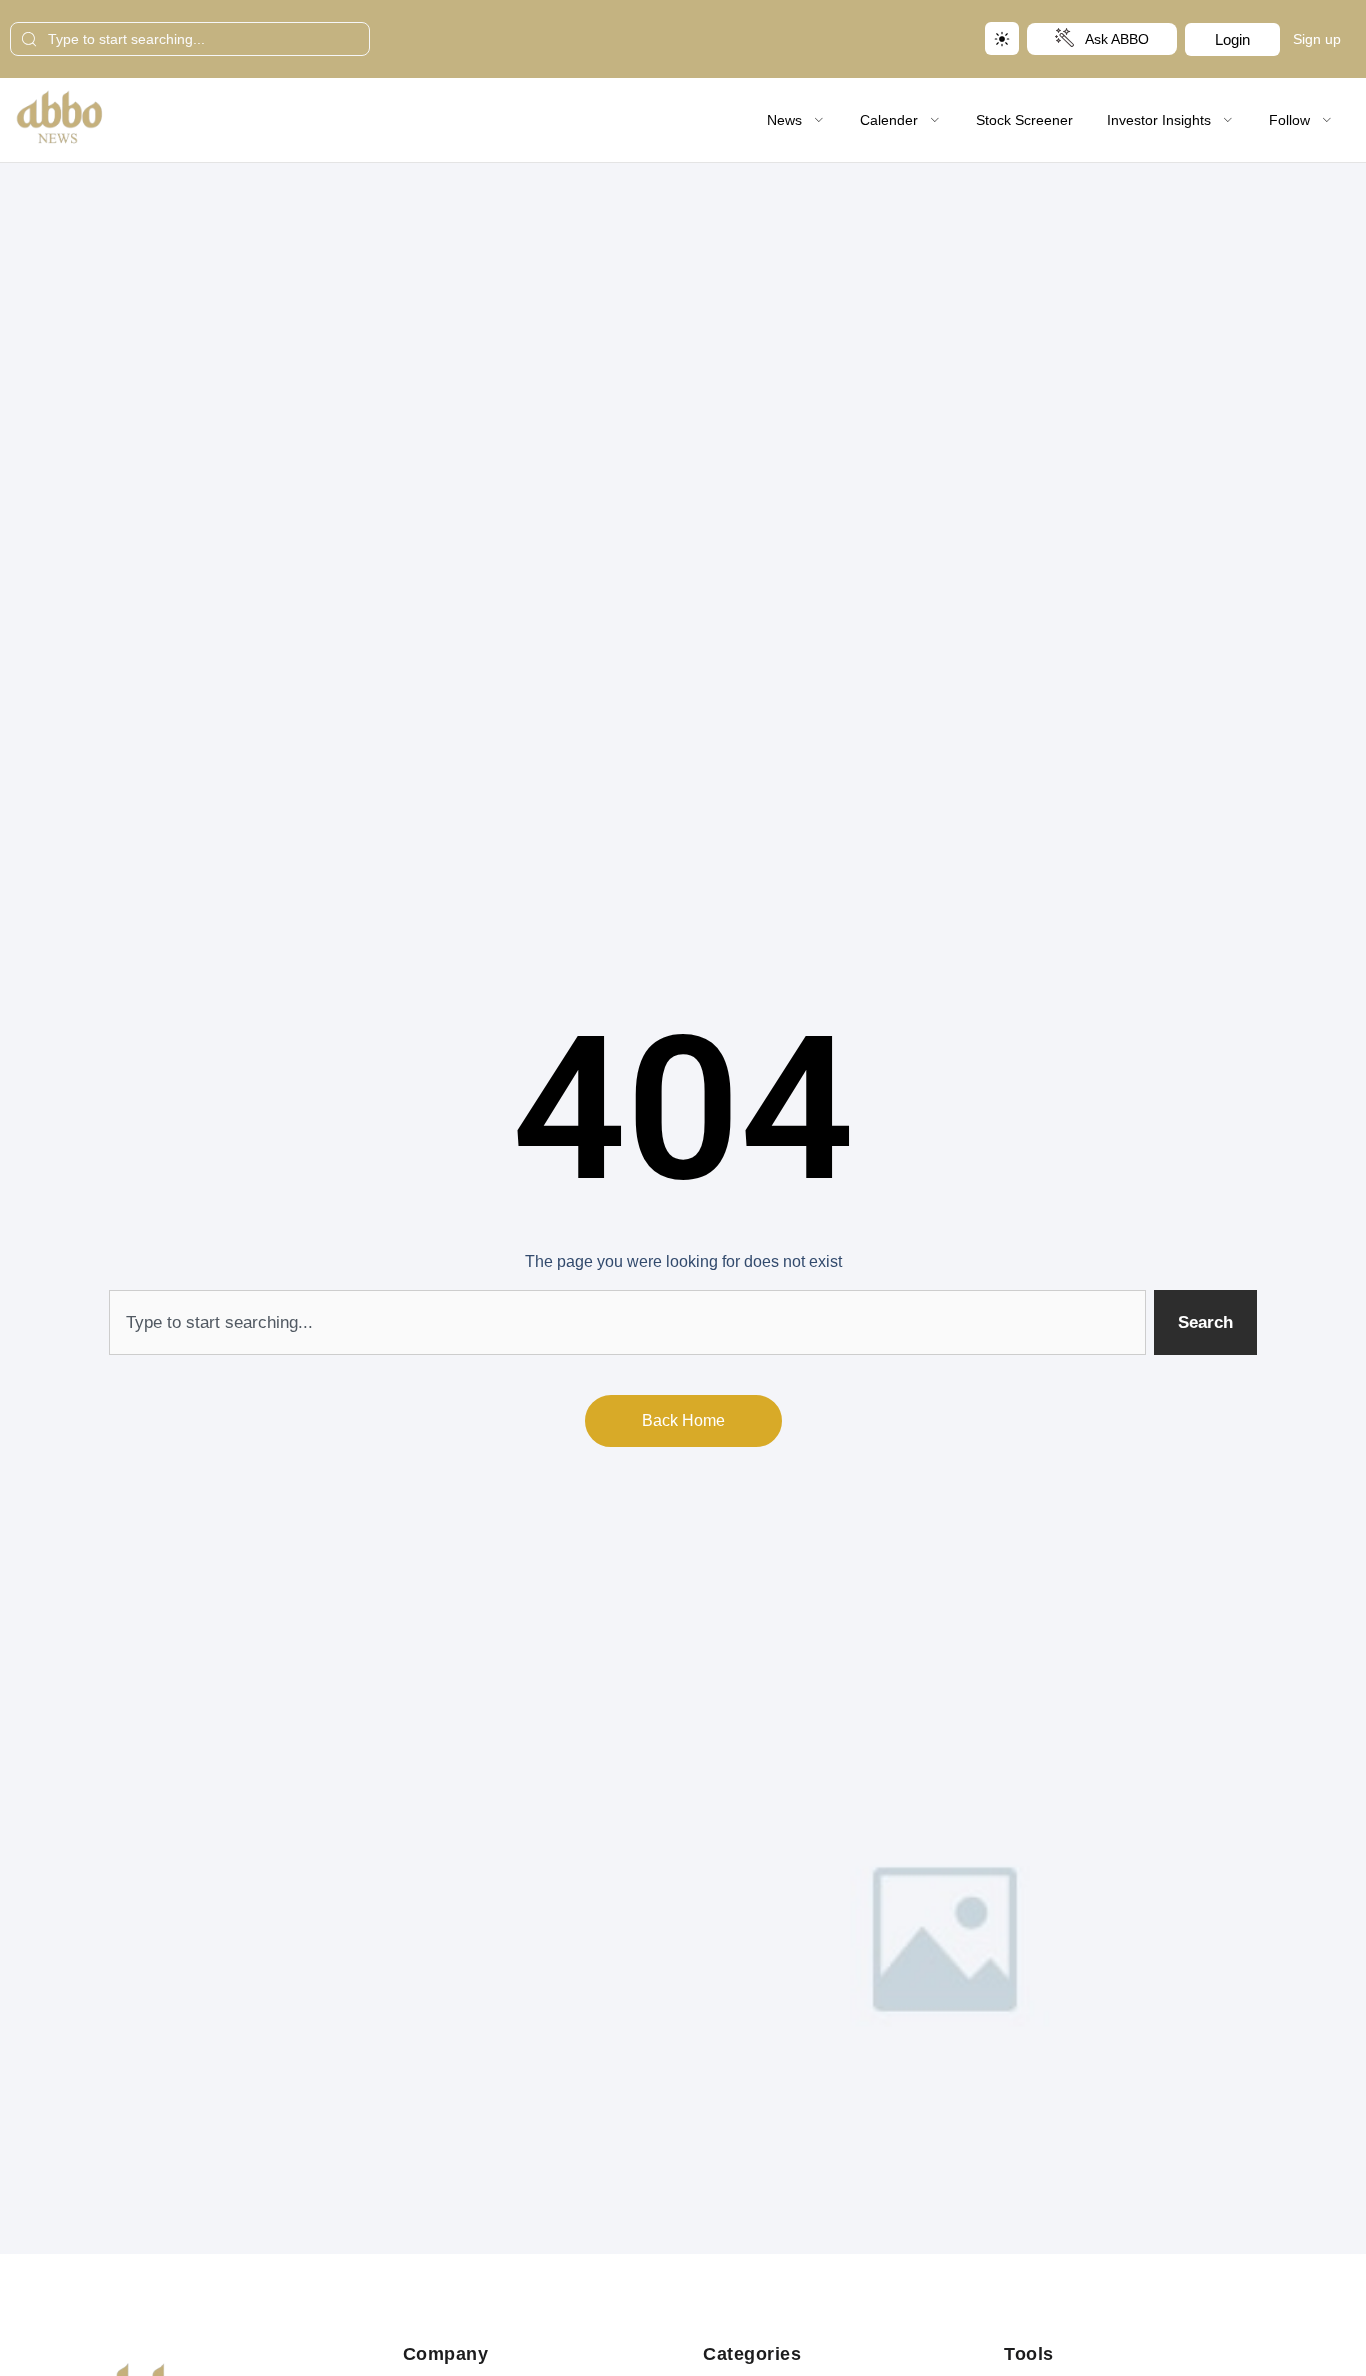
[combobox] (190, 39)
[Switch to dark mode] (1002, 38)
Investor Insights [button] (1159, 120)
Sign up (1317, 39)
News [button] (784, 120)
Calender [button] (889, 120)
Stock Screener (1024, 120)
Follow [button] (1289, 120)
